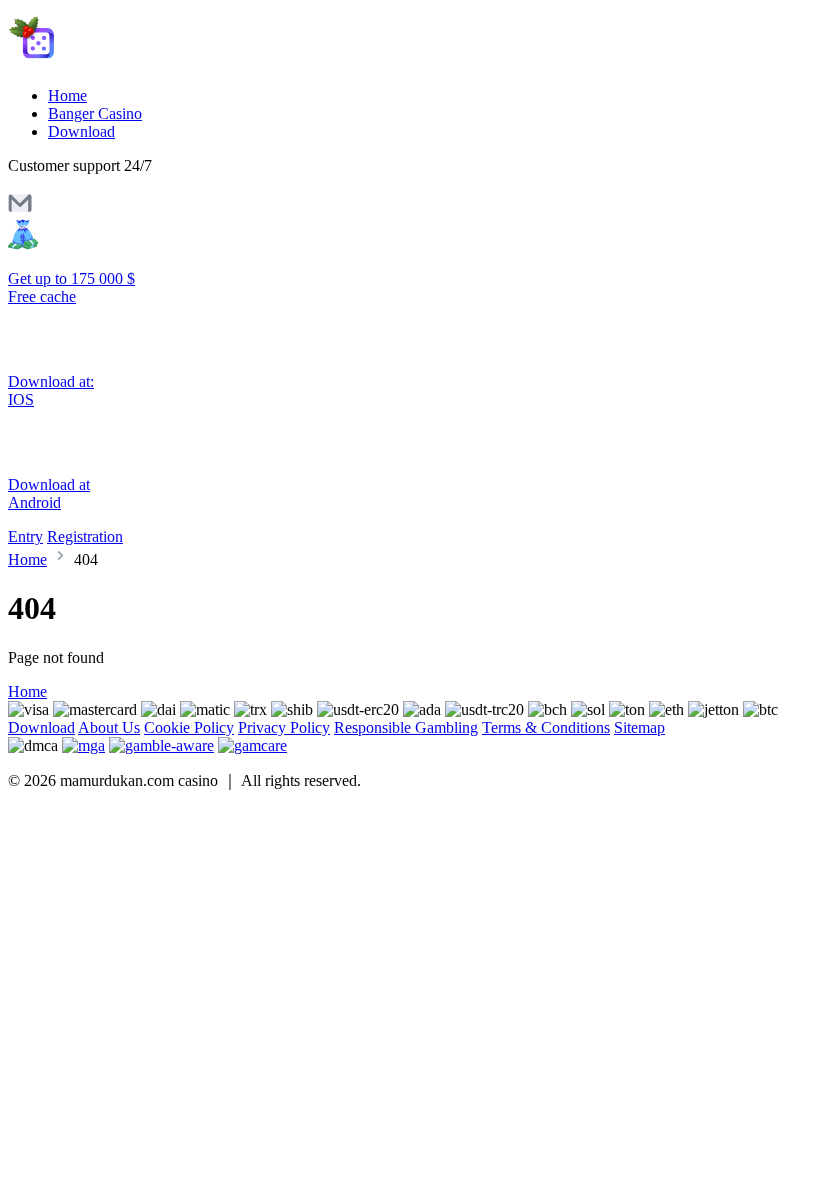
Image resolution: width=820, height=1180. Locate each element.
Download (81, 131)
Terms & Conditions (546, 727)
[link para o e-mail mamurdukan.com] (20, 209)
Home (67, 95)
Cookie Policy (189, 727)
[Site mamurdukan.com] (92, 61)
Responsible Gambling (406, 727)
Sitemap (639, 727)
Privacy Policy (284, 727)
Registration (85, 536)
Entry (25, 536)
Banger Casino (95, 113)
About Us (109, 727)
